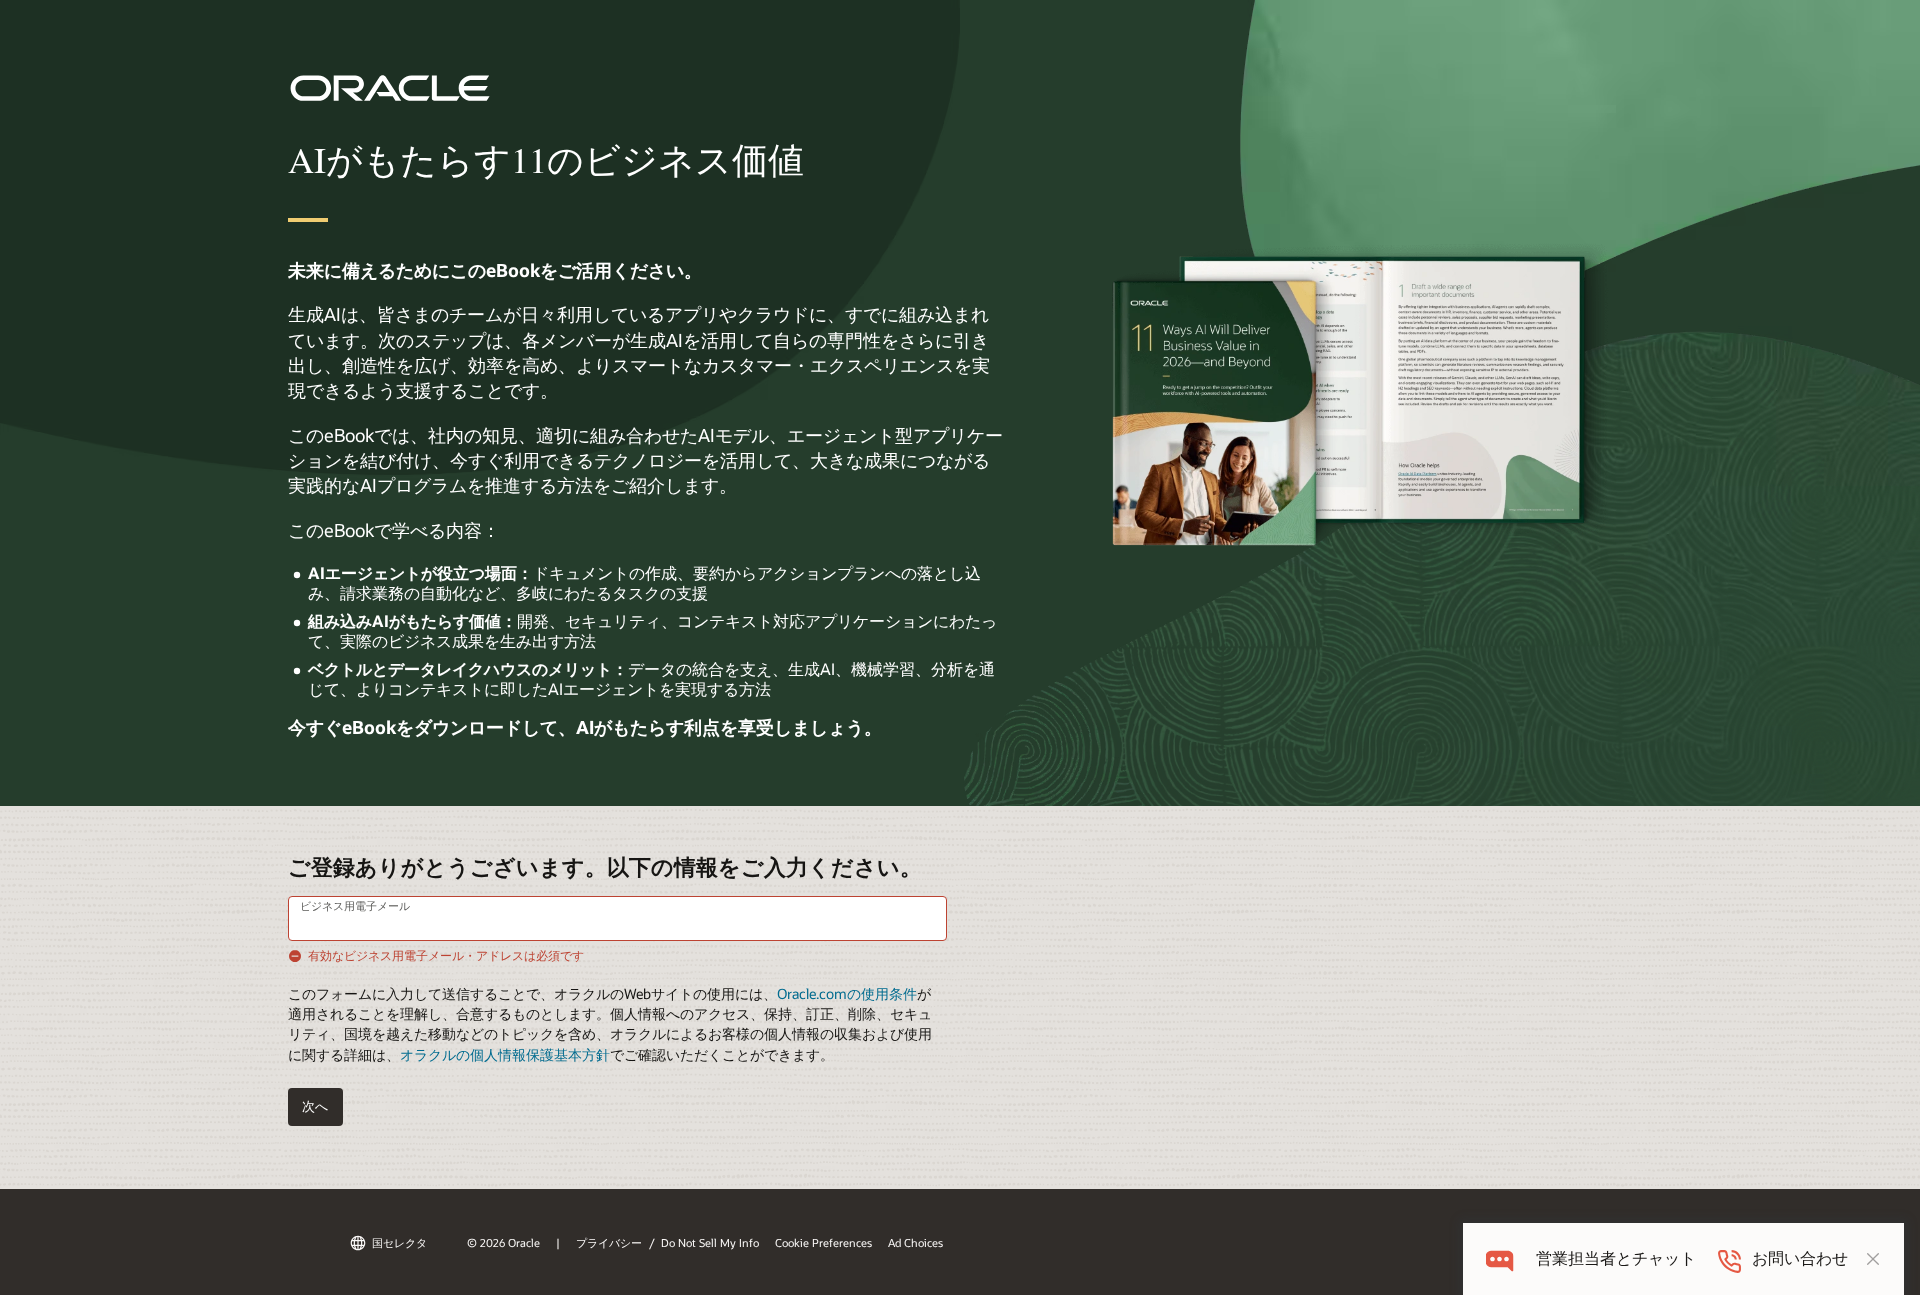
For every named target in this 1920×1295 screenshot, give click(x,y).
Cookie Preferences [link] (823, 1242)
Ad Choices (915, 1242)
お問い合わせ (1800, 1258)
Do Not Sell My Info (710, 1242)
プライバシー (609, 1242)
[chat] (1499, 1258)
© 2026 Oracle (503, 1242)
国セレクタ (399, 1242)
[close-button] (1873, 1259)
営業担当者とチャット (1616, 1258)
